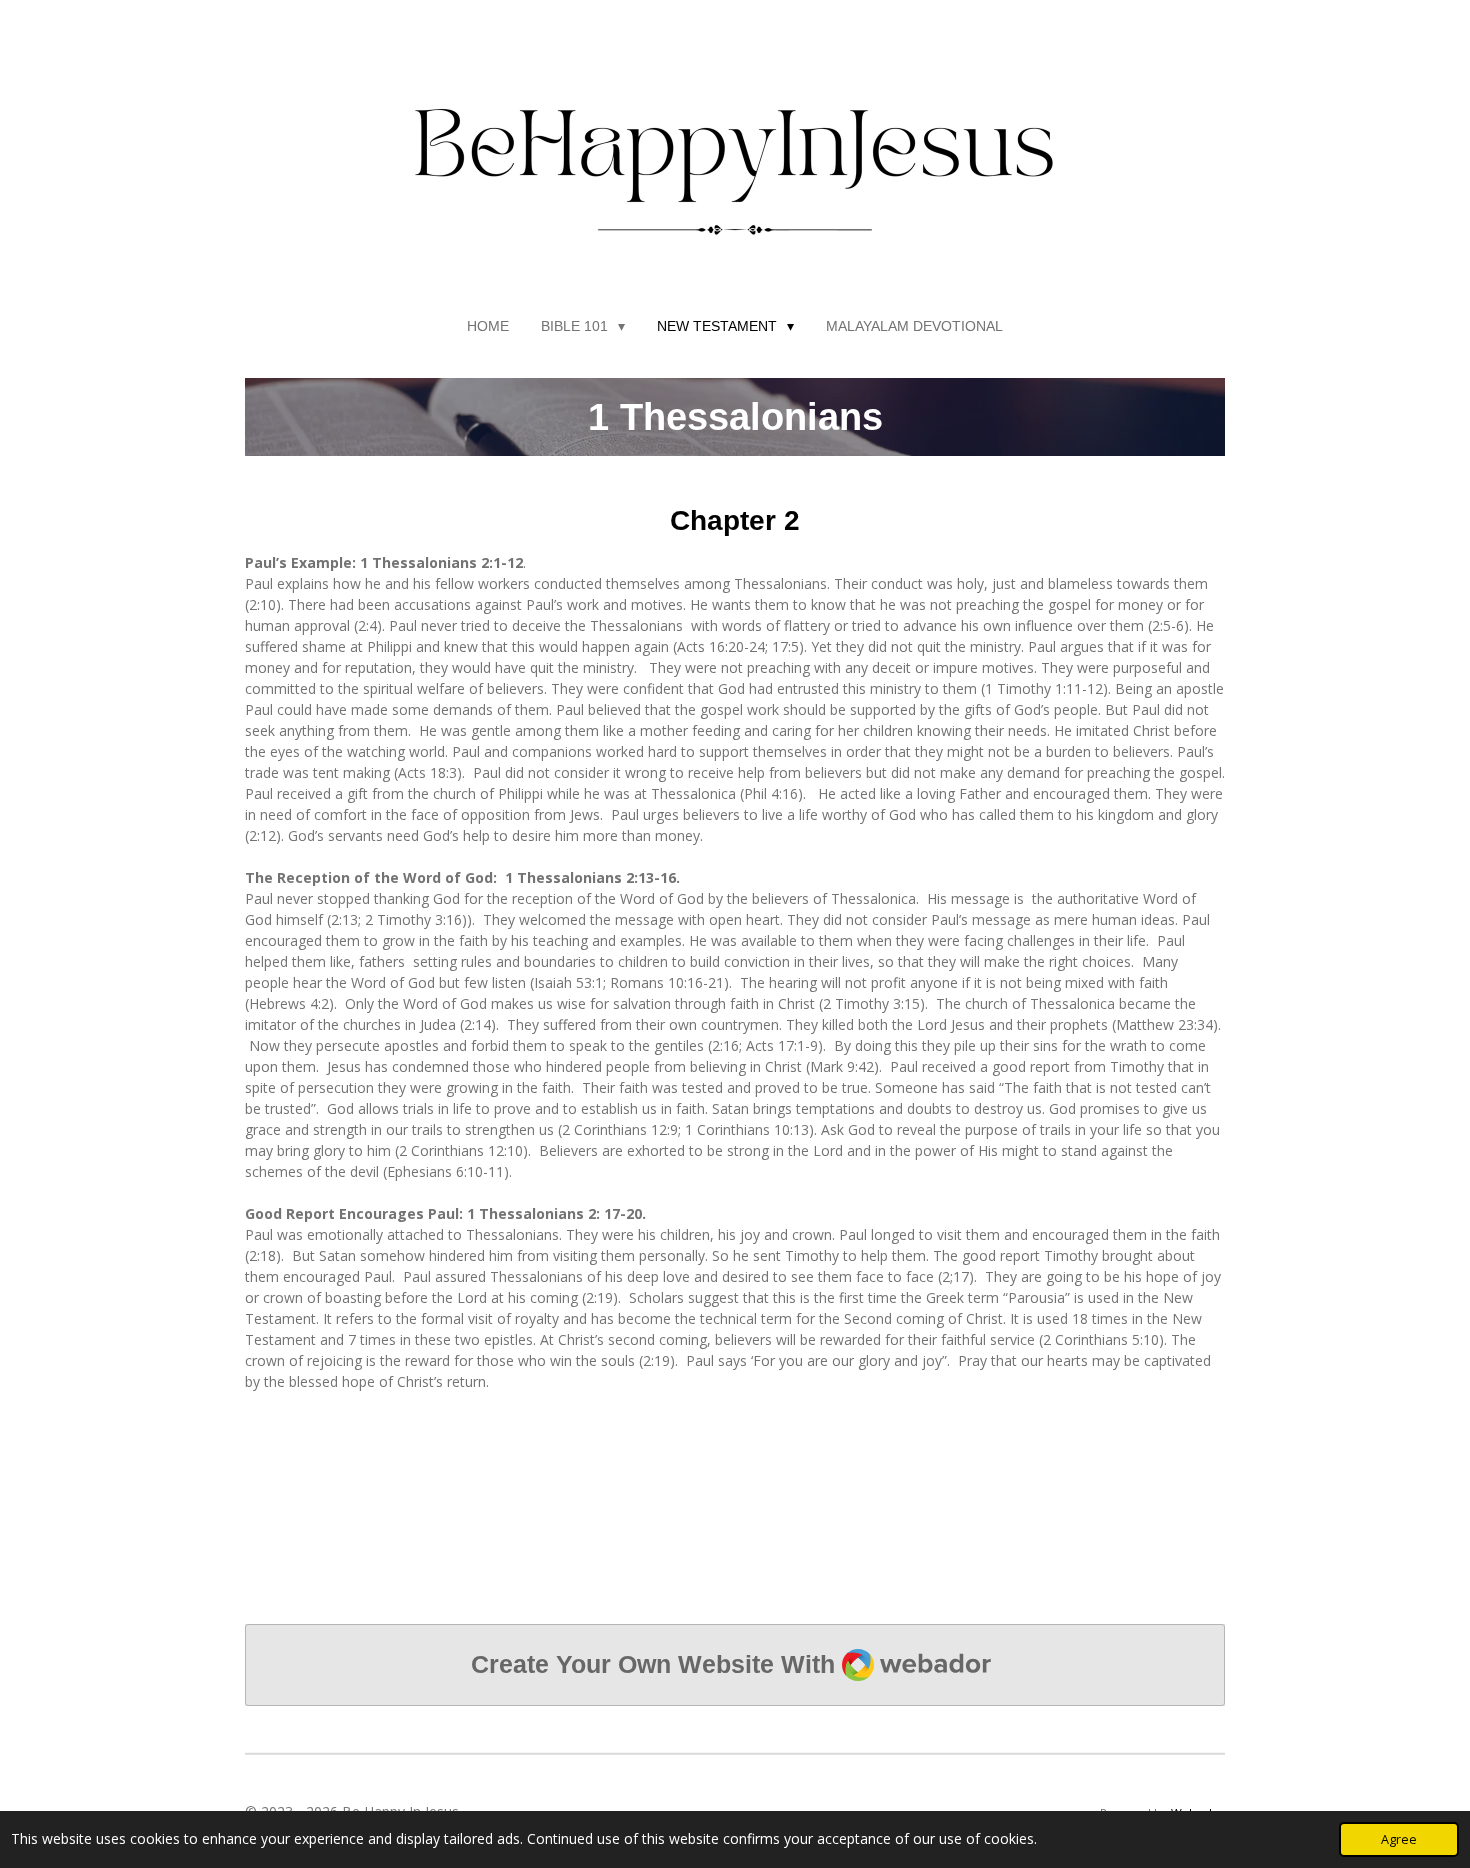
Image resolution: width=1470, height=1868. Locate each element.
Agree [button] (1399, 1839)
